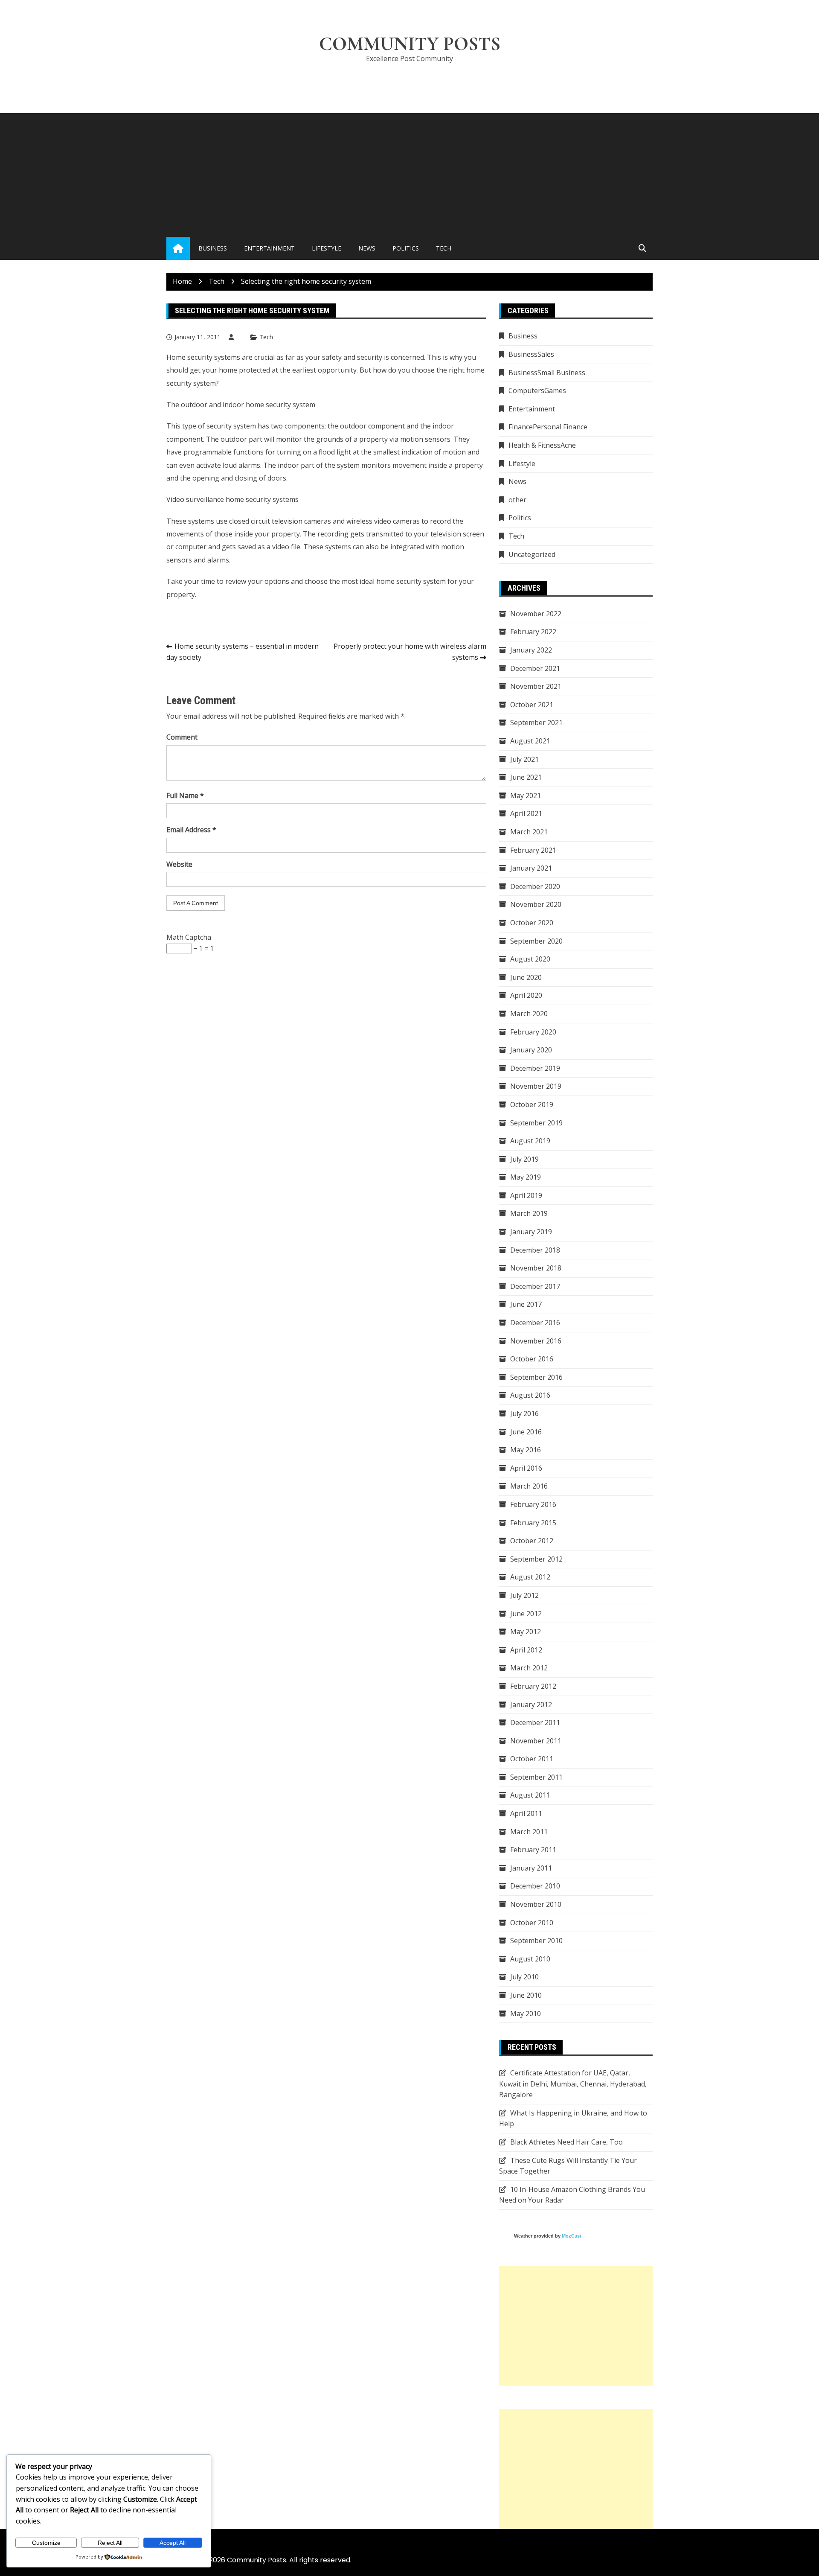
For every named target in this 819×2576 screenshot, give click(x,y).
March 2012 (529, 1668)
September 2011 (536, 1777)
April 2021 (526, 813)
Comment (182, 737)
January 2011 (531, 1868)
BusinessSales (531, 354)
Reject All (110, 2543)
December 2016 (535, 1323)
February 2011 (533, 1850)
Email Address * (191, 830)
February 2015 (533, 1523)
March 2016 (529, 1486)
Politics (406, 248)
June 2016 (526, 1432)
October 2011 (532, 1759)
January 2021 (531, 868)
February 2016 (533, 1504)
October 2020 (532, 923)
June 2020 (526, 977)
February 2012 (533, 1686)
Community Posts (410, 44)
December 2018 (535, 1250)
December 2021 (535, 668)
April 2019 (526, 1195)
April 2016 (526, 1468)
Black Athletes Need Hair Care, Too (566, 2142)
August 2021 (530, 741)
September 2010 (536, 1941)
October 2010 (532, 1923)
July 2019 (524, 1159)
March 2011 (529, 1832)
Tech (444, 248)
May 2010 (526, 2014)
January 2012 (531, 1705)
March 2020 (529, 1014)
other (517, 500)
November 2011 (536, 1741)
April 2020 (526, 995)
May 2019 (526, 1177)
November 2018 (536, 1268)
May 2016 (526, 1450)
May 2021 (526, 796)
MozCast (572, 2236)
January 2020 (531, 1050)
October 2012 (532, 1541)
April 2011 (526, 1813)
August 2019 (530, 1141)
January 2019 (531, 1232)
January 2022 (531, 650)
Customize (46, 2543)
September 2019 (536, 1123)
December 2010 (535, 1886)
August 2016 (530, 1395)
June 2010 (526, 1995)
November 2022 (536, 614)
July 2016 (524, 1413)
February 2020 (533, 1032)
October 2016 (532, 1359)
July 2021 (524, 759)
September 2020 (536, 941)
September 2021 (536, 723)
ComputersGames (537, 390)
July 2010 (524, 1977)
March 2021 (529, 832)
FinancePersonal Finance (548, 427)
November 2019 (536, 1086)
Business (213, 248)
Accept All (173, 2543)
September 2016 (536, 1377)
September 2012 (536, 1559)
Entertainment (269, 248)
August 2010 (530, 1959)
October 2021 (532, 705)
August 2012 (530, 1577)
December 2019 (535, 1068)
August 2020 (530, 959)
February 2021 (533, 850)
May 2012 (526, 1632)
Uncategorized (532, 554)
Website (179, 864)
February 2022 (533, 632)
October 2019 (532, 1104)
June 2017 (526, 1304)
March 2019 (529, 1213)
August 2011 (530, 1795)
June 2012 (526, 1614)
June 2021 (526, 777)
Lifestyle (327, 248)
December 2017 (535, 1286)
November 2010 (536, 1904)
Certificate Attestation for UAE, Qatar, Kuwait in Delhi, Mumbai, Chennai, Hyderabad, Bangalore (573, 2084)
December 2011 (535, 1722)
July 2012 (524, 1595)
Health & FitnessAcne (542, 445)
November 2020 (536, 904)
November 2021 (536, 686)
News (367, 248)
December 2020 (535, 886)
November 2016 (536, 1341)
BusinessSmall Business (547, 373)
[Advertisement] (409, 173)
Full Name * (185, 796)
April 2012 (526, 1650)
